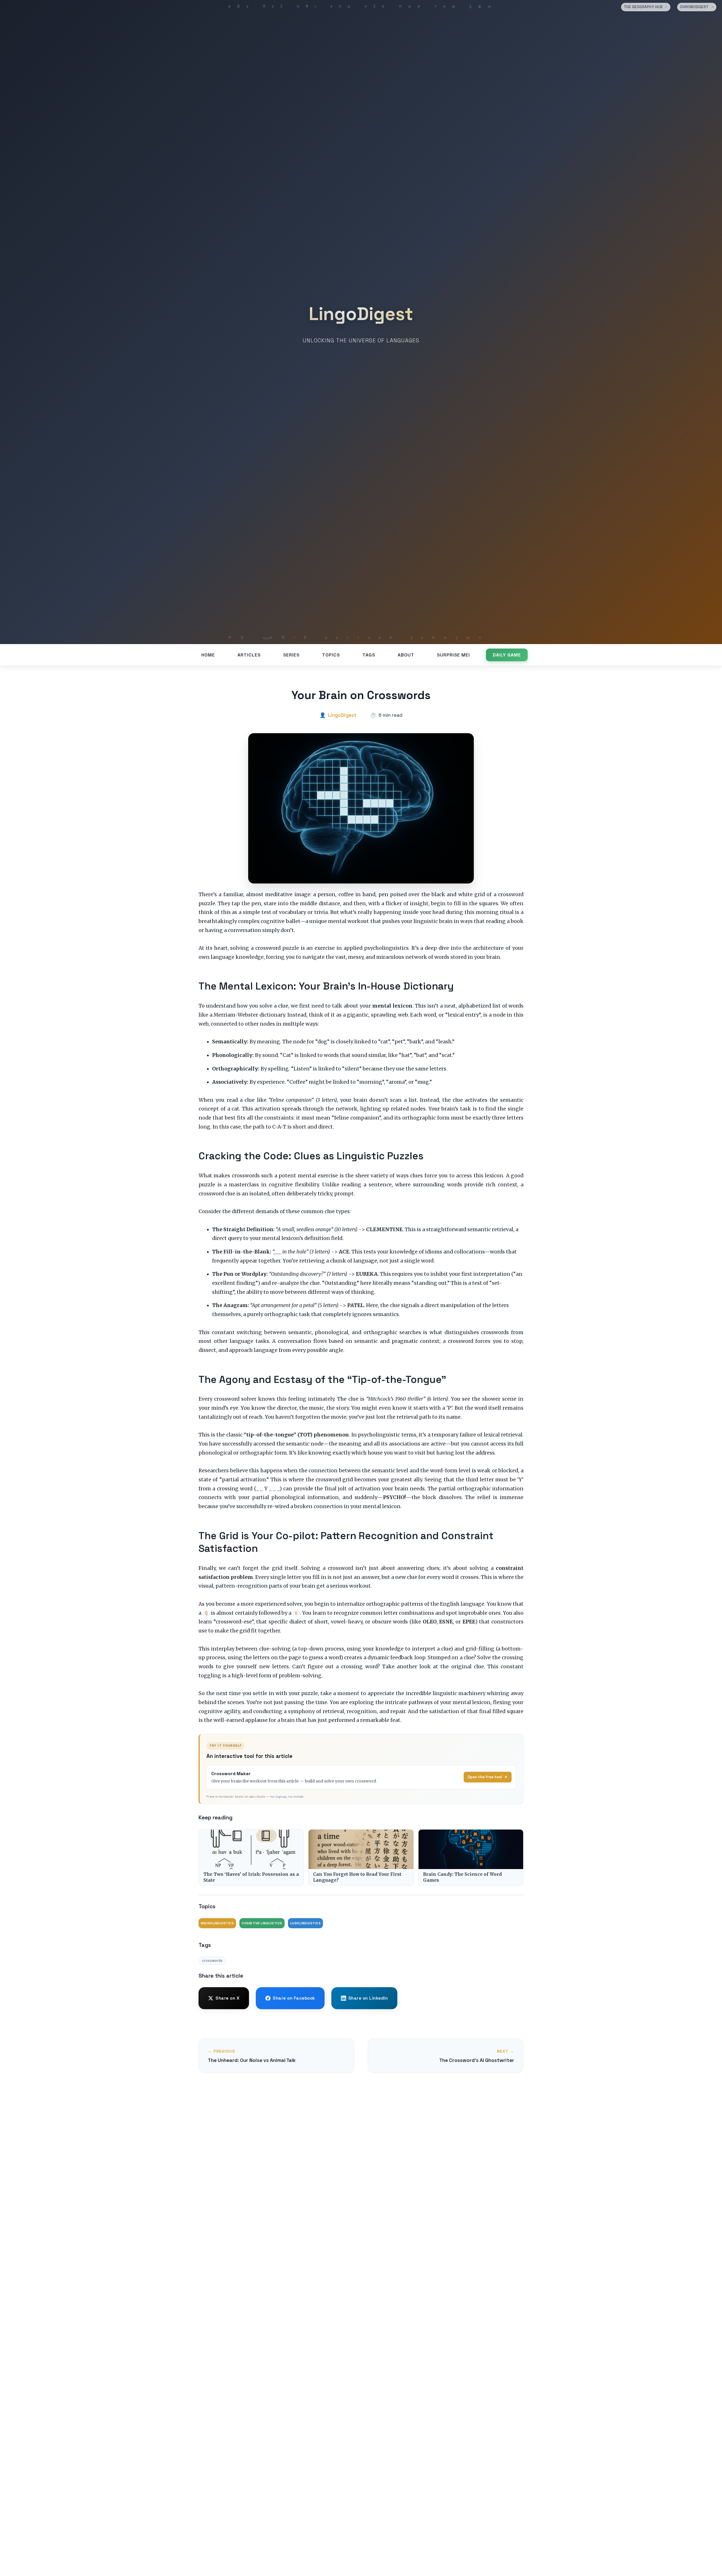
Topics (331, 655)
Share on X (227, 1998)
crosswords (212, 1961)
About (406, 655)
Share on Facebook (294, 1998)
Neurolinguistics (217, 1923)
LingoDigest (361, 314)
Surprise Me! (454, 655)
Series (291, 655)
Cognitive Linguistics (262, 1923)
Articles (249, 655)
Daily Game (507, 655)
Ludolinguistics (306, 1923)
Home (208, 655)
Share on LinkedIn (368, 1998)
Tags (369, 655)
